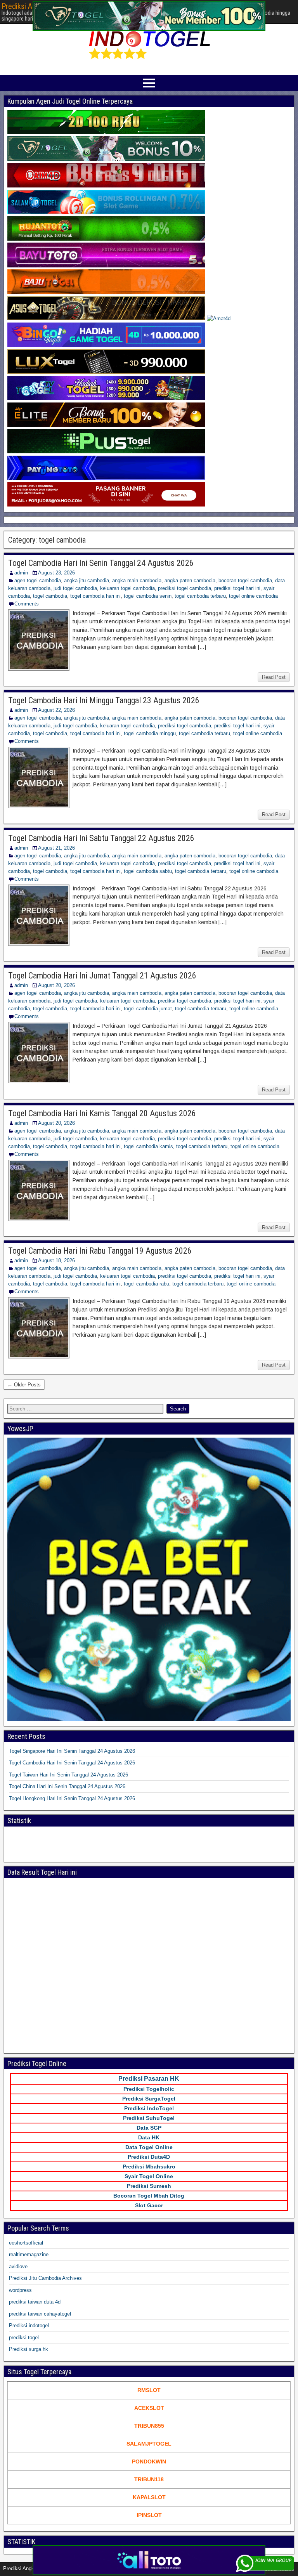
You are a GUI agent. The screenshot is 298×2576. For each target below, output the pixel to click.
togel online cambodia (253, 596)
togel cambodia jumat (148, 1009)
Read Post (274, 677)
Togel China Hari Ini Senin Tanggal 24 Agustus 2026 (67, 1786)
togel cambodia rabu (146, 1284)
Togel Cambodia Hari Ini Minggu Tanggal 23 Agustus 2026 (104, 700)
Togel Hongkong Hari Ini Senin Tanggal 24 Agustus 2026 (72, 1798)
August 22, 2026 (56, 710)
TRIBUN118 (149, 2479)
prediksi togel (24, 2337)
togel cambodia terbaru (200, 596)
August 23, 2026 (56, 573)
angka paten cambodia (190, 580)
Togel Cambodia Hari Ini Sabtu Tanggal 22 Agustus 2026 (101, 838)
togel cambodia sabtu (148, 871)
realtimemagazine (29, 2254)
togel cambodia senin (148, 596)
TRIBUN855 (149, 2426)
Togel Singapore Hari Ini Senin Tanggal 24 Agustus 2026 (72, 1751)
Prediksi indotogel (29, 2325)
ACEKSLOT (149, 2408)
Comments (27, 604)
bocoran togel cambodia (245, 580)
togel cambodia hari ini (95, 596)
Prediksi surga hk (29, 2349)
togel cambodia (50, 596)
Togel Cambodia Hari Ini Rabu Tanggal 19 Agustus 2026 (100, 1251)
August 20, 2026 (56, 985)
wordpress (20, 2290)
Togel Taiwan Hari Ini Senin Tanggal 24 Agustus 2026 (68, 1775)
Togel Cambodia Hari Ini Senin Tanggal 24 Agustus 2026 (101, 563)
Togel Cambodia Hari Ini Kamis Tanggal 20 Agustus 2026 (102, 1113)
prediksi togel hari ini (237, 588)
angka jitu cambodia (87, 580)
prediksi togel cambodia (185, 588)
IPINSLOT (149, 2515)
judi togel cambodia (75, 588)
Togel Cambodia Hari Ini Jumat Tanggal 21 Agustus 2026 (102, 976)
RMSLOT (149, 2390)
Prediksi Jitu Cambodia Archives (45, 2278)
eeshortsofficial (26, 2243)
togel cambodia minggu (150, 733)
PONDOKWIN (149, 2462)
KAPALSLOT (149, 2497)
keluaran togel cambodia (127, 588)
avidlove (18, 2266)
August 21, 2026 (56, 848)
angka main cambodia (137, 580)
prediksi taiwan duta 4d (35, 2302)
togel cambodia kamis (148, 1146)
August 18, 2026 (56, 1260)
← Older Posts (24, 1385)
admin (21, 573)
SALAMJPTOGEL (149, 2444)
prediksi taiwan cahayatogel (40, 2314)
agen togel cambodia (38, 580)
